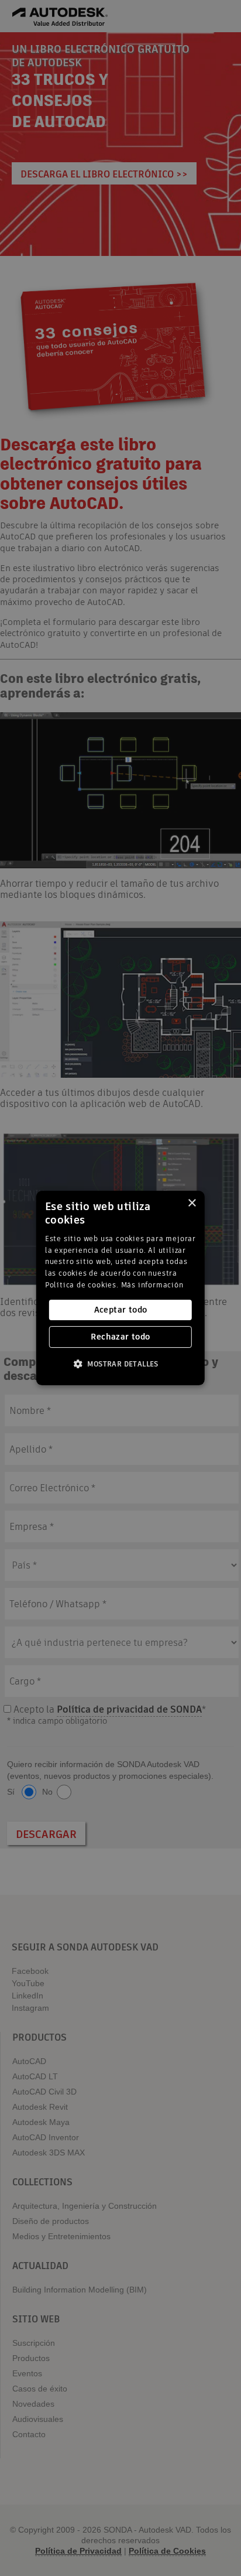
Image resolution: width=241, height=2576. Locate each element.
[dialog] (120, 1288)
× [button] (192, 1203)
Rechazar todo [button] (120, 1337)
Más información (152, 1285)
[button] (120, 1364)
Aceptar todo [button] (121, 1310)
